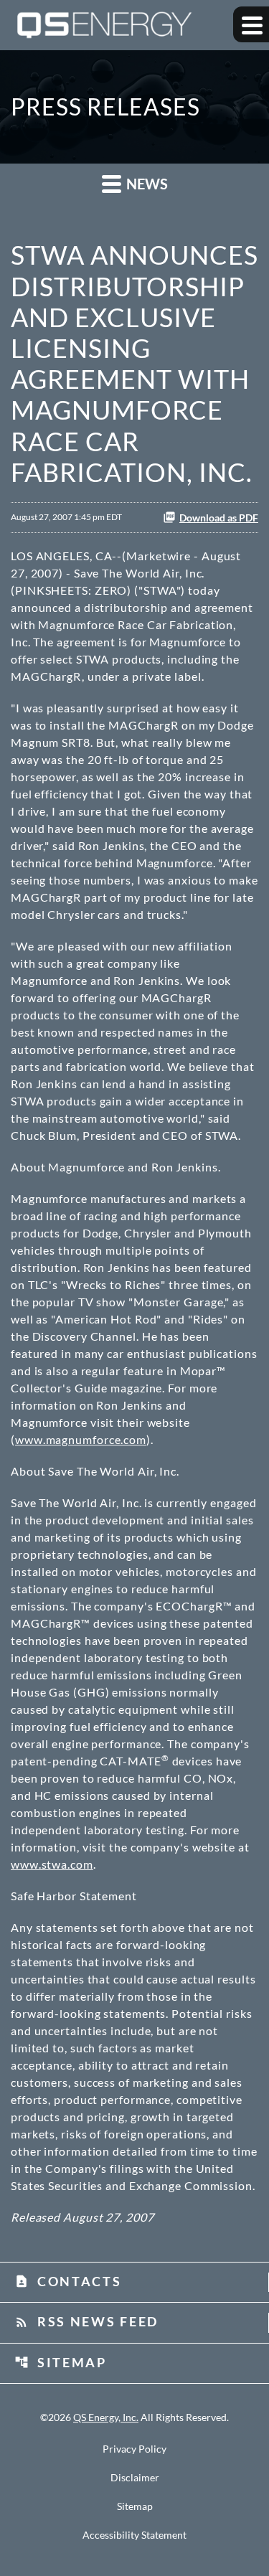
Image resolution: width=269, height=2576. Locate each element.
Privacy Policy (134, 2449)
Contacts (68, 2281)
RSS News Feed (86, 2321)
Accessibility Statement (134, 2535)
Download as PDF (219, 518)
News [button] (146, 184)
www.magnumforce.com (81, 1439)
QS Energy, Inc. (106, 2417)
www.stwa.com (52, 1864)
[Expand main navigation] (251, 24)
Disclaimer (135, 2478)
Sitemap (61, 2362)
